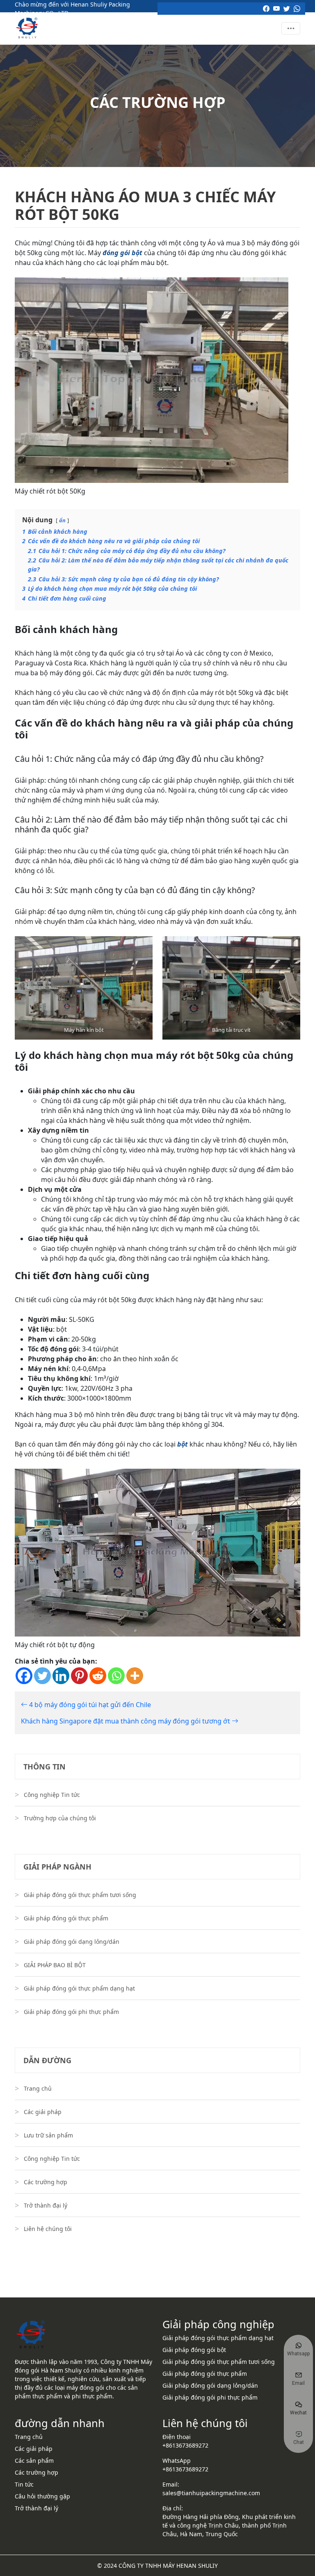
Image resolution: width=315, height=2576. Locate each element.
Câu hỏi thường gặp (42, 2496)
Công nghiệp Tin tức (52, 1795)
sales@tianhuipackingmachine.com (211, 2493)
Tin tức (24, 2484)
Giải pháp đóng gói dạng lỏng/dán (72, 1942)
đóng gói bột (122, 253)
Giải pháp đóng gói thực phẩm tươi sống (80, 1895)
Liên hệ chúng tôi (48, 2229)
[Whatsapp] (116, 1676)
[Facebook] (24, 1676)
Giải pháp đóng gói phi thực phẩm (71, 2012)
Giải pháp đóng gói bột (194, 2350)
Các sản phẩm (34, 2461)
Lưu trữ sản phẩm (48, 2135)
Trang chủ (38, 2088)
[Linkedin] (61, 1676)
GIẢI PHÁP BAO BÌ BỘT (55, 1965)
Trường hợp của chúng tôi (60, 1818)
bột (183, 1444)
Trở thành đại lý (46, 2205)
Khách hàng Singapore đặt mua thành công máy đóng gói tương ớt (126, 1721)
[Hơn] (135, 1676)
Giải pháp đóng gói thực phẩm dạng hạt (79, 1988)
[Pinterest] (79, 1676)
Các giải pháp (43, 2112)
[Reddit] (98, 1676)
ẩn (62, 520)
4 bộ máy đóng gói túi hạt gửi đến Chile (89, 1705)
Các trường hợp (46, 2182)
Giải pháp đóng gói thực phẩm (66, 1918)
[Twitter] (42, 1676)
